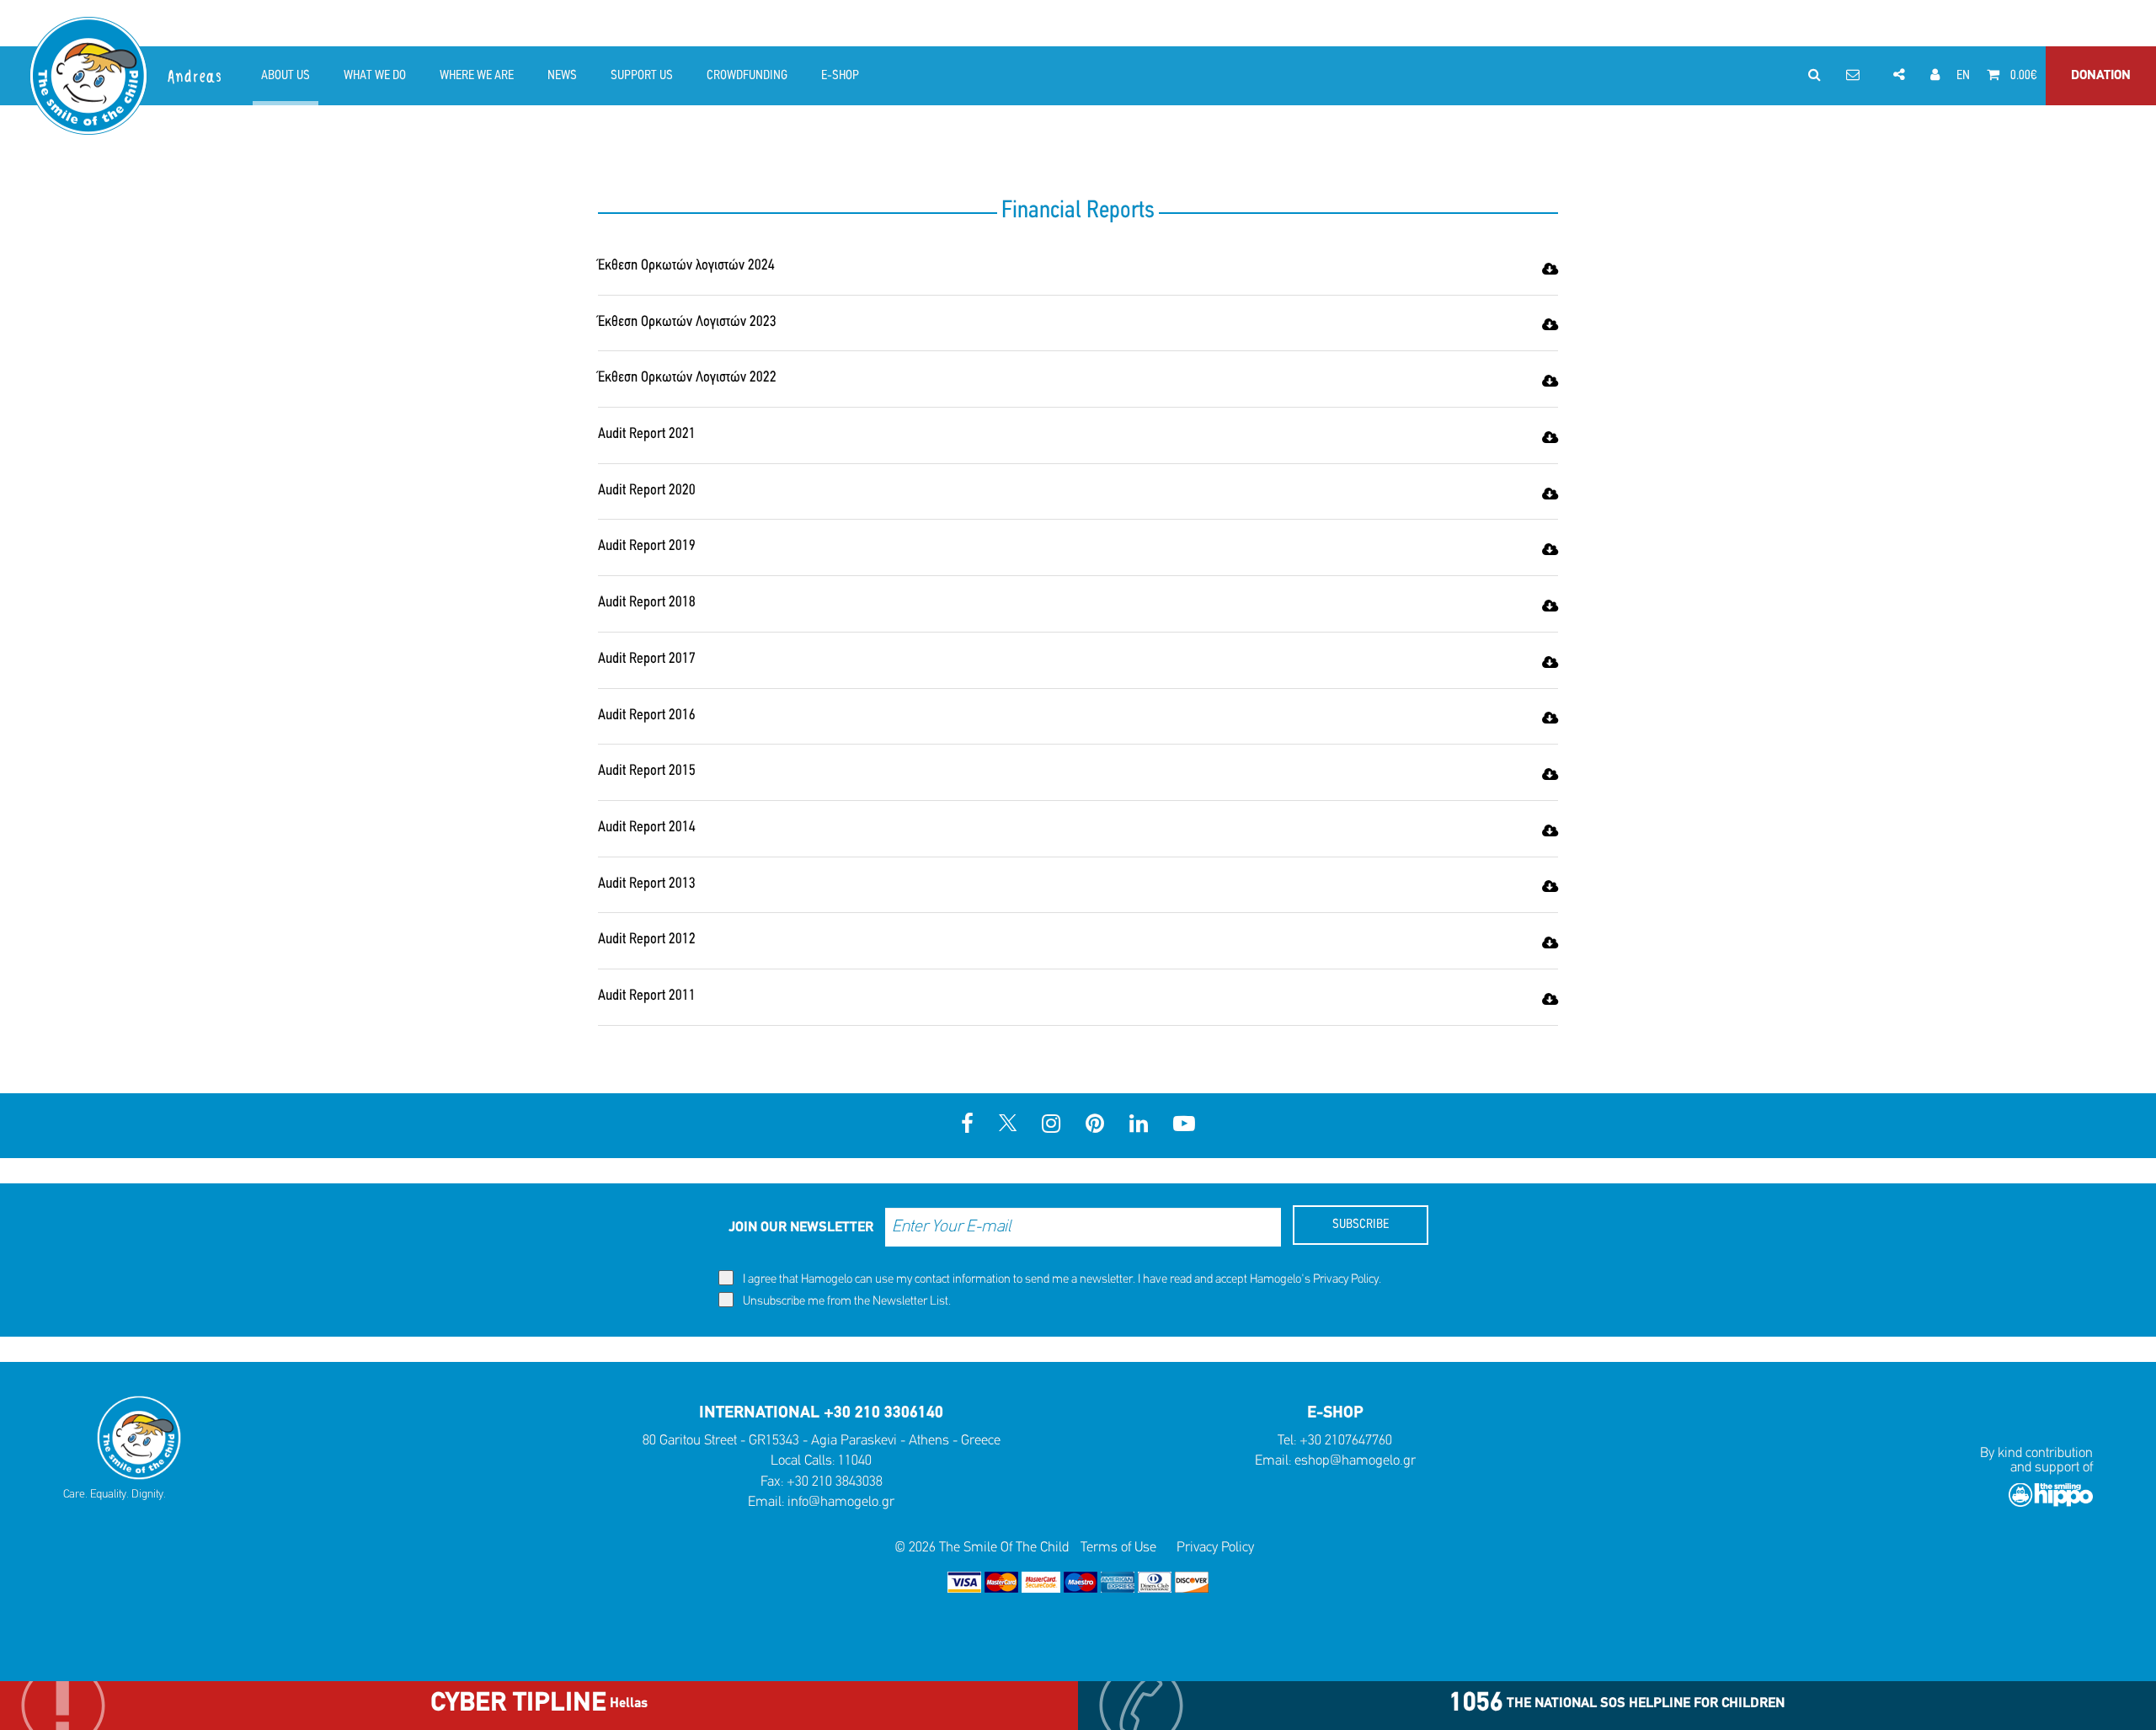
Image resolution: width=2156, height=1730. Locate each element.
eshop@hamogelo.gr (1355, 1461)
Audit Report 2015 (647, 772)
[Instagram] (1051, 1126)
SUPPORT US (642, 76)
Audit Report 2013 (647, 884)
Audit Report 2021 (647, 435)
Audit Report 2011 (647, 996)
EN (1963, 76)
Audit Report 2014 (647, 828)
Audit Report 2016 (647, 716)
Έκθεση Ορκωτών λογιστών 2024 (686, 266)
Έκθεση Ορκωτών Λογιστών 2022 (687, 378)
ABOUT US (286, 76)
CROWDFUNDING (747, 76)
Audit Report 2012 (647, 940)
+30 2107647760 (1346, 1441)
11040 (855, 1461)
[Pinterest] (1095, 1126)
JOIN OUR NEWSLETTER (801, 1228)
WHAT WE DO (375, 76)
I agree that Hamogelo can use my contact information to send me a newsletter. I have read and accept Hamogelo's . (1061, 1280)
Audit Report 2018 (647, 603)
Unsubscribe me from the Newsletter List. (846, 1302)
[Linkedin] (1139, 1126)
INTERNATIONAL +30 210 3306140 (821, 1413)
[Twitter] (1008, 1126)
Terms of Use (1118, 1548)
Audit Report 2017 (647, 659)
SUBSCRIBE (1361, 1225)
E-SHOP (840, 76)
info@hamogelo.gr (841, 1502)
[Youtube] (1184, 1126)
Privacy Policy (1346, 1280)
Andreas (196, 77)
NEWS (562, 76)
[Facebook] (967, 1126)
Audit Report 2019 (647, 547)
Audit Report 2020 (647, 491)
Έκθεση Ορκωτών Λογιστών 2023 (687, 323)
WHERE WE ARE (477, 76)
